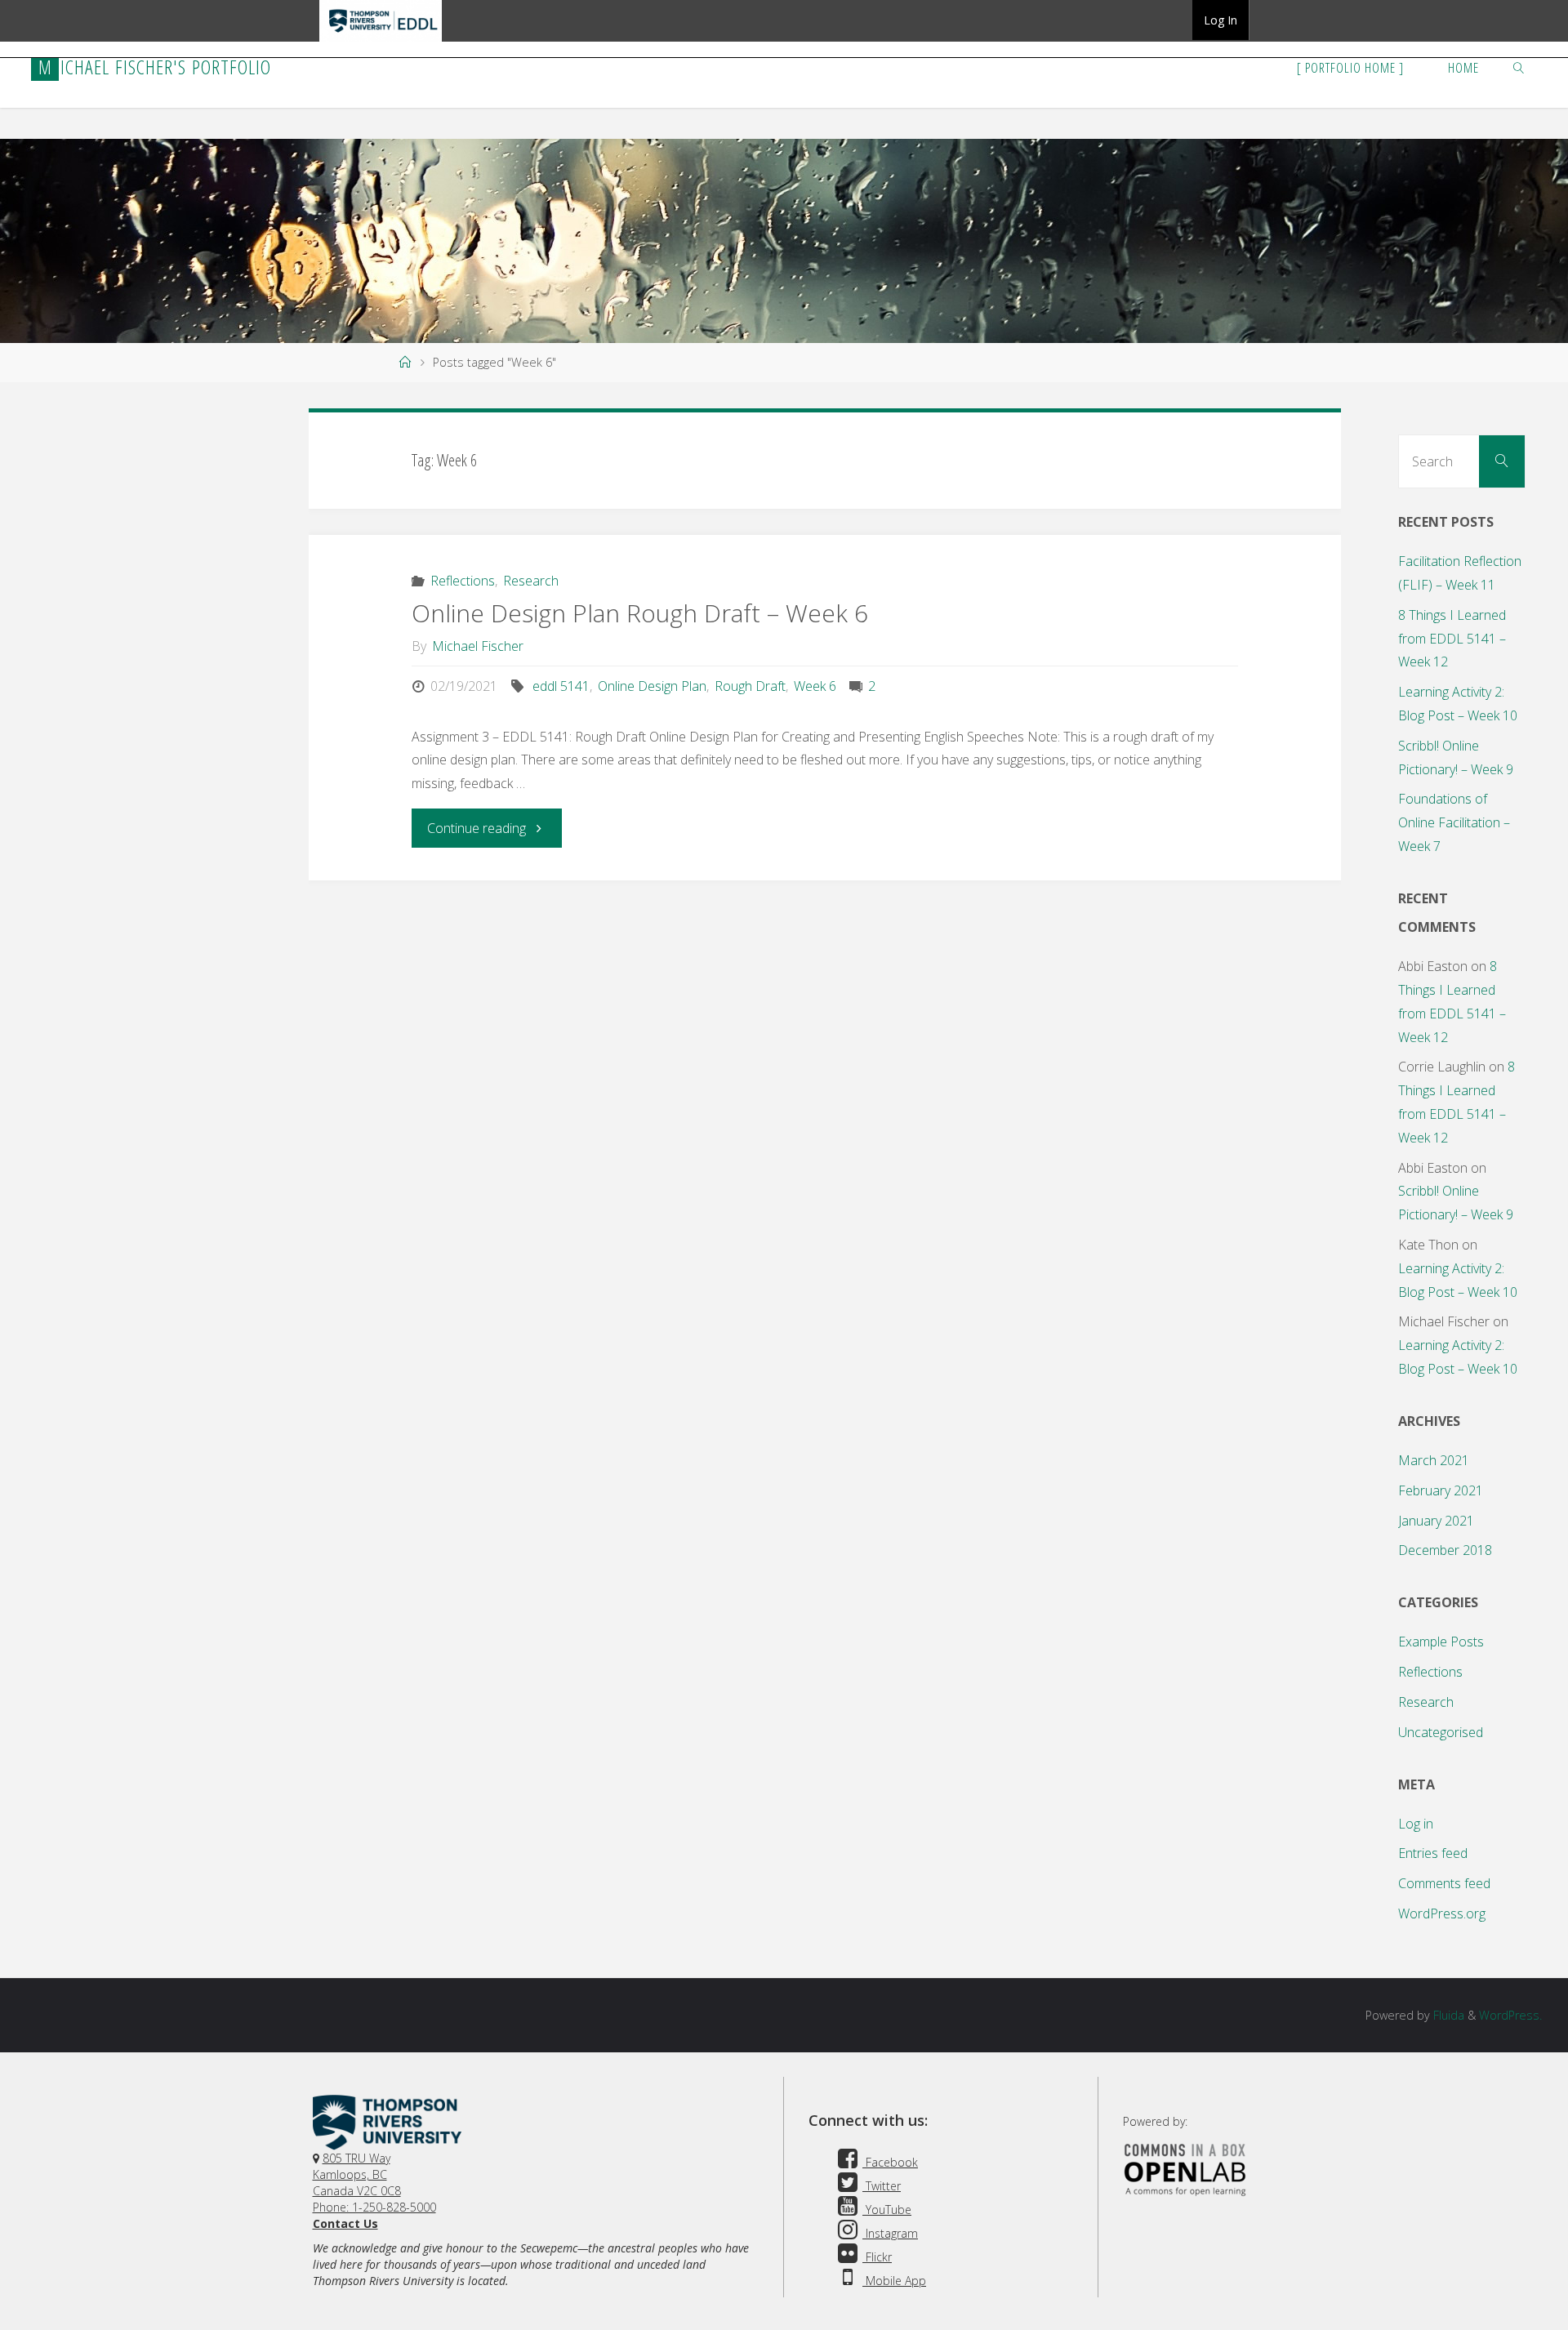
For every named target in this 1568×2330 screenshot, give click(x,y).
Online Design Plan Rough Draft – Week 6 (640, 613)
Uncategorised (1441, 1732)
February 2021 (1441, 1490)
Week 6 (815, 686)
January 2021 (1436, 1521)
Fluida (1447, 2015)
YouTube (887, 2210)
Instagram (890, 2233)
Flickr (877, 2257)
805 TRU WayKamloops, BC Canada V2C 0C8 (357, 2174)
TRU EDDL (381, 41)
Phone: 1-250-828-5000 (374, 2207)
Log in (1416, 1824)
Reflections (462, 581)
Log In (1221, 20)
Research (531, 581)
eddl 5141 (561, 686)
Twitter (882, 2186)
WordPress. (1510, 2015)
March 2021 (1434, 1460)
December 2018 (1445, 1550)
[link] (1518, 67)
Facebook (890, 2162)
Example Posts (1441, 1642)
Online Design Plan (652, 686)
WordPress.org (1442, 1913)
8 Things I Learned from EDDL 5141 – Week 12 (1452, 639)
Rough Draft (750, 686)
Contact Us (345, 2223)
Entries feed (1433, 1853)
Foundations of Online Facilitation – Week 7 (1454, 822)
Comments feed (1444, 1883)
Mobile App (894, 2281)
